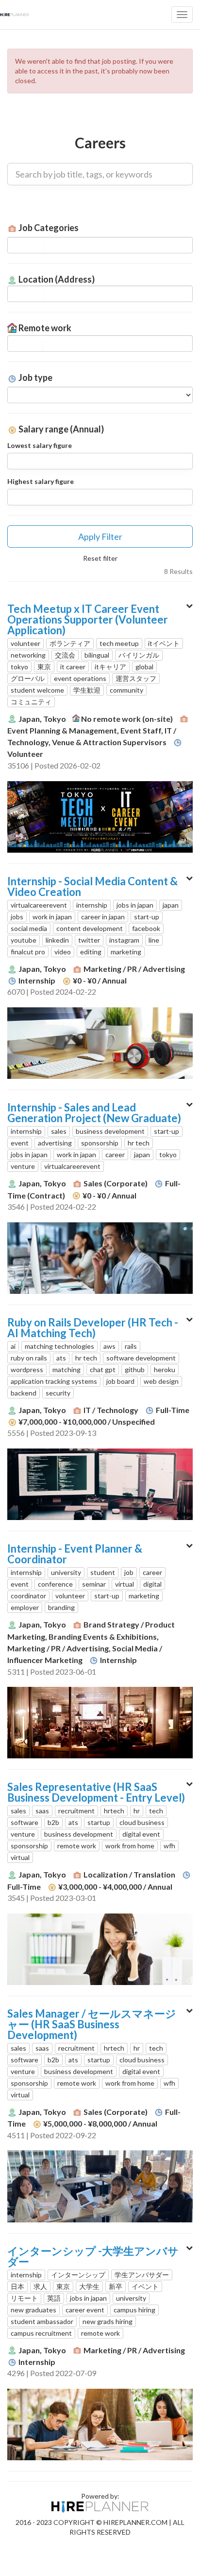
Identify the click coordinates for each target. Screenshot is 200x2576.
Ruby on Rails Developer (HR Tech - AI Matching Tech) (93, 1328)
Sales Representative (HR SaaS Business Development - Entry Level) (96, 1792)
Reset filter (100, 558)
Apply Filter (100, 537)
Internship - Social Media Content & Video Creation (92, 886)
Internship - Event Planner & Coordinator (75, 1554)
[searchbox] (25, 245)
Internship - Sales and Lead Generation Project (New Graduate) (94, 1113)
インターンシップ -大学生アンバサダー (93, 2256)
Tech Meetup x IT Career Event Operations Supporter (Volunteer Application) (88, 619)
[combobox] (100, 245)
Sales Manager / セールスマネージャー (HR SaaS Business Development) (92, 2024)
